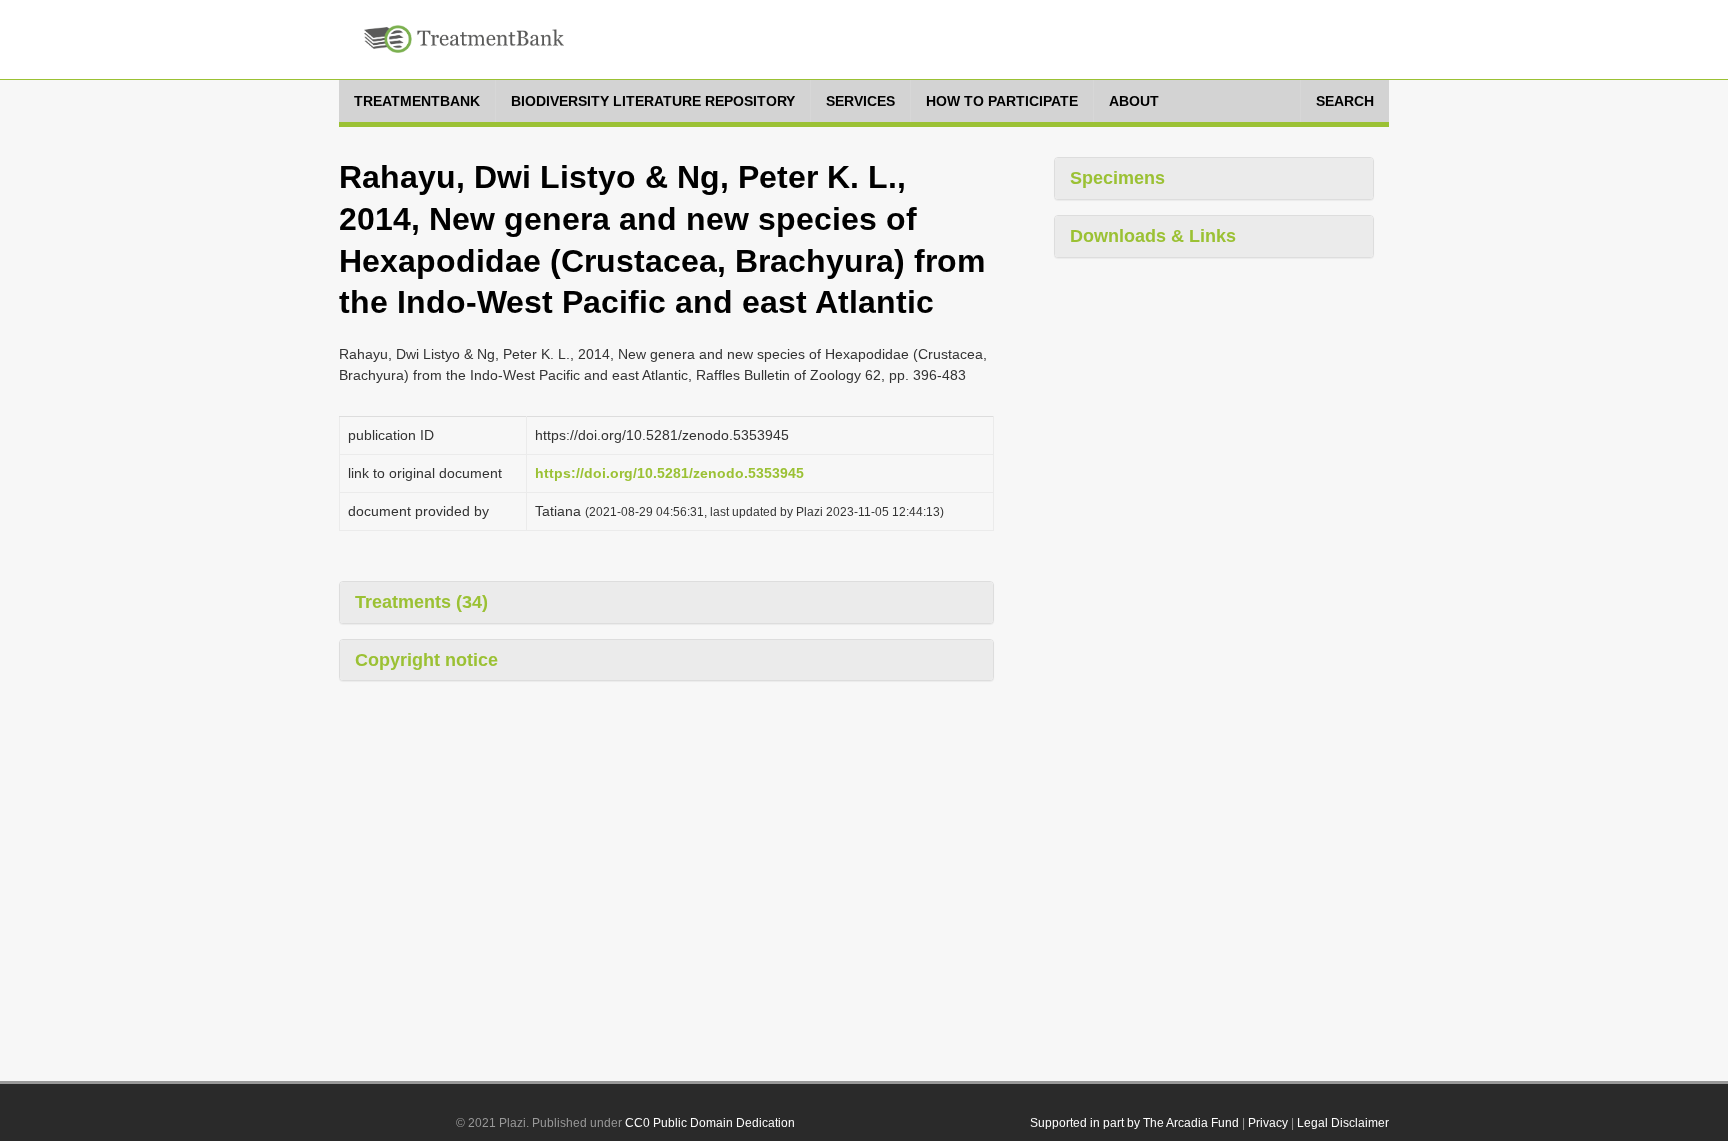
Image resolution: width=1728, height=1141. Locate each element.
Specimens (1117, 178)
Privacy (1268, 1123)
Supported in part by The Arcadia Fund (1134, 1123)
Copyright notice (426, 660)
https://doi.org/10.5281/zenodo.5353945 (669, 473)
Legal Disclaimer (1343, 1123)
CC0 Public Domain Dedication (710, 1123)
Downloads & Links (1153, 236)
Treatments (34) (421, 602)
